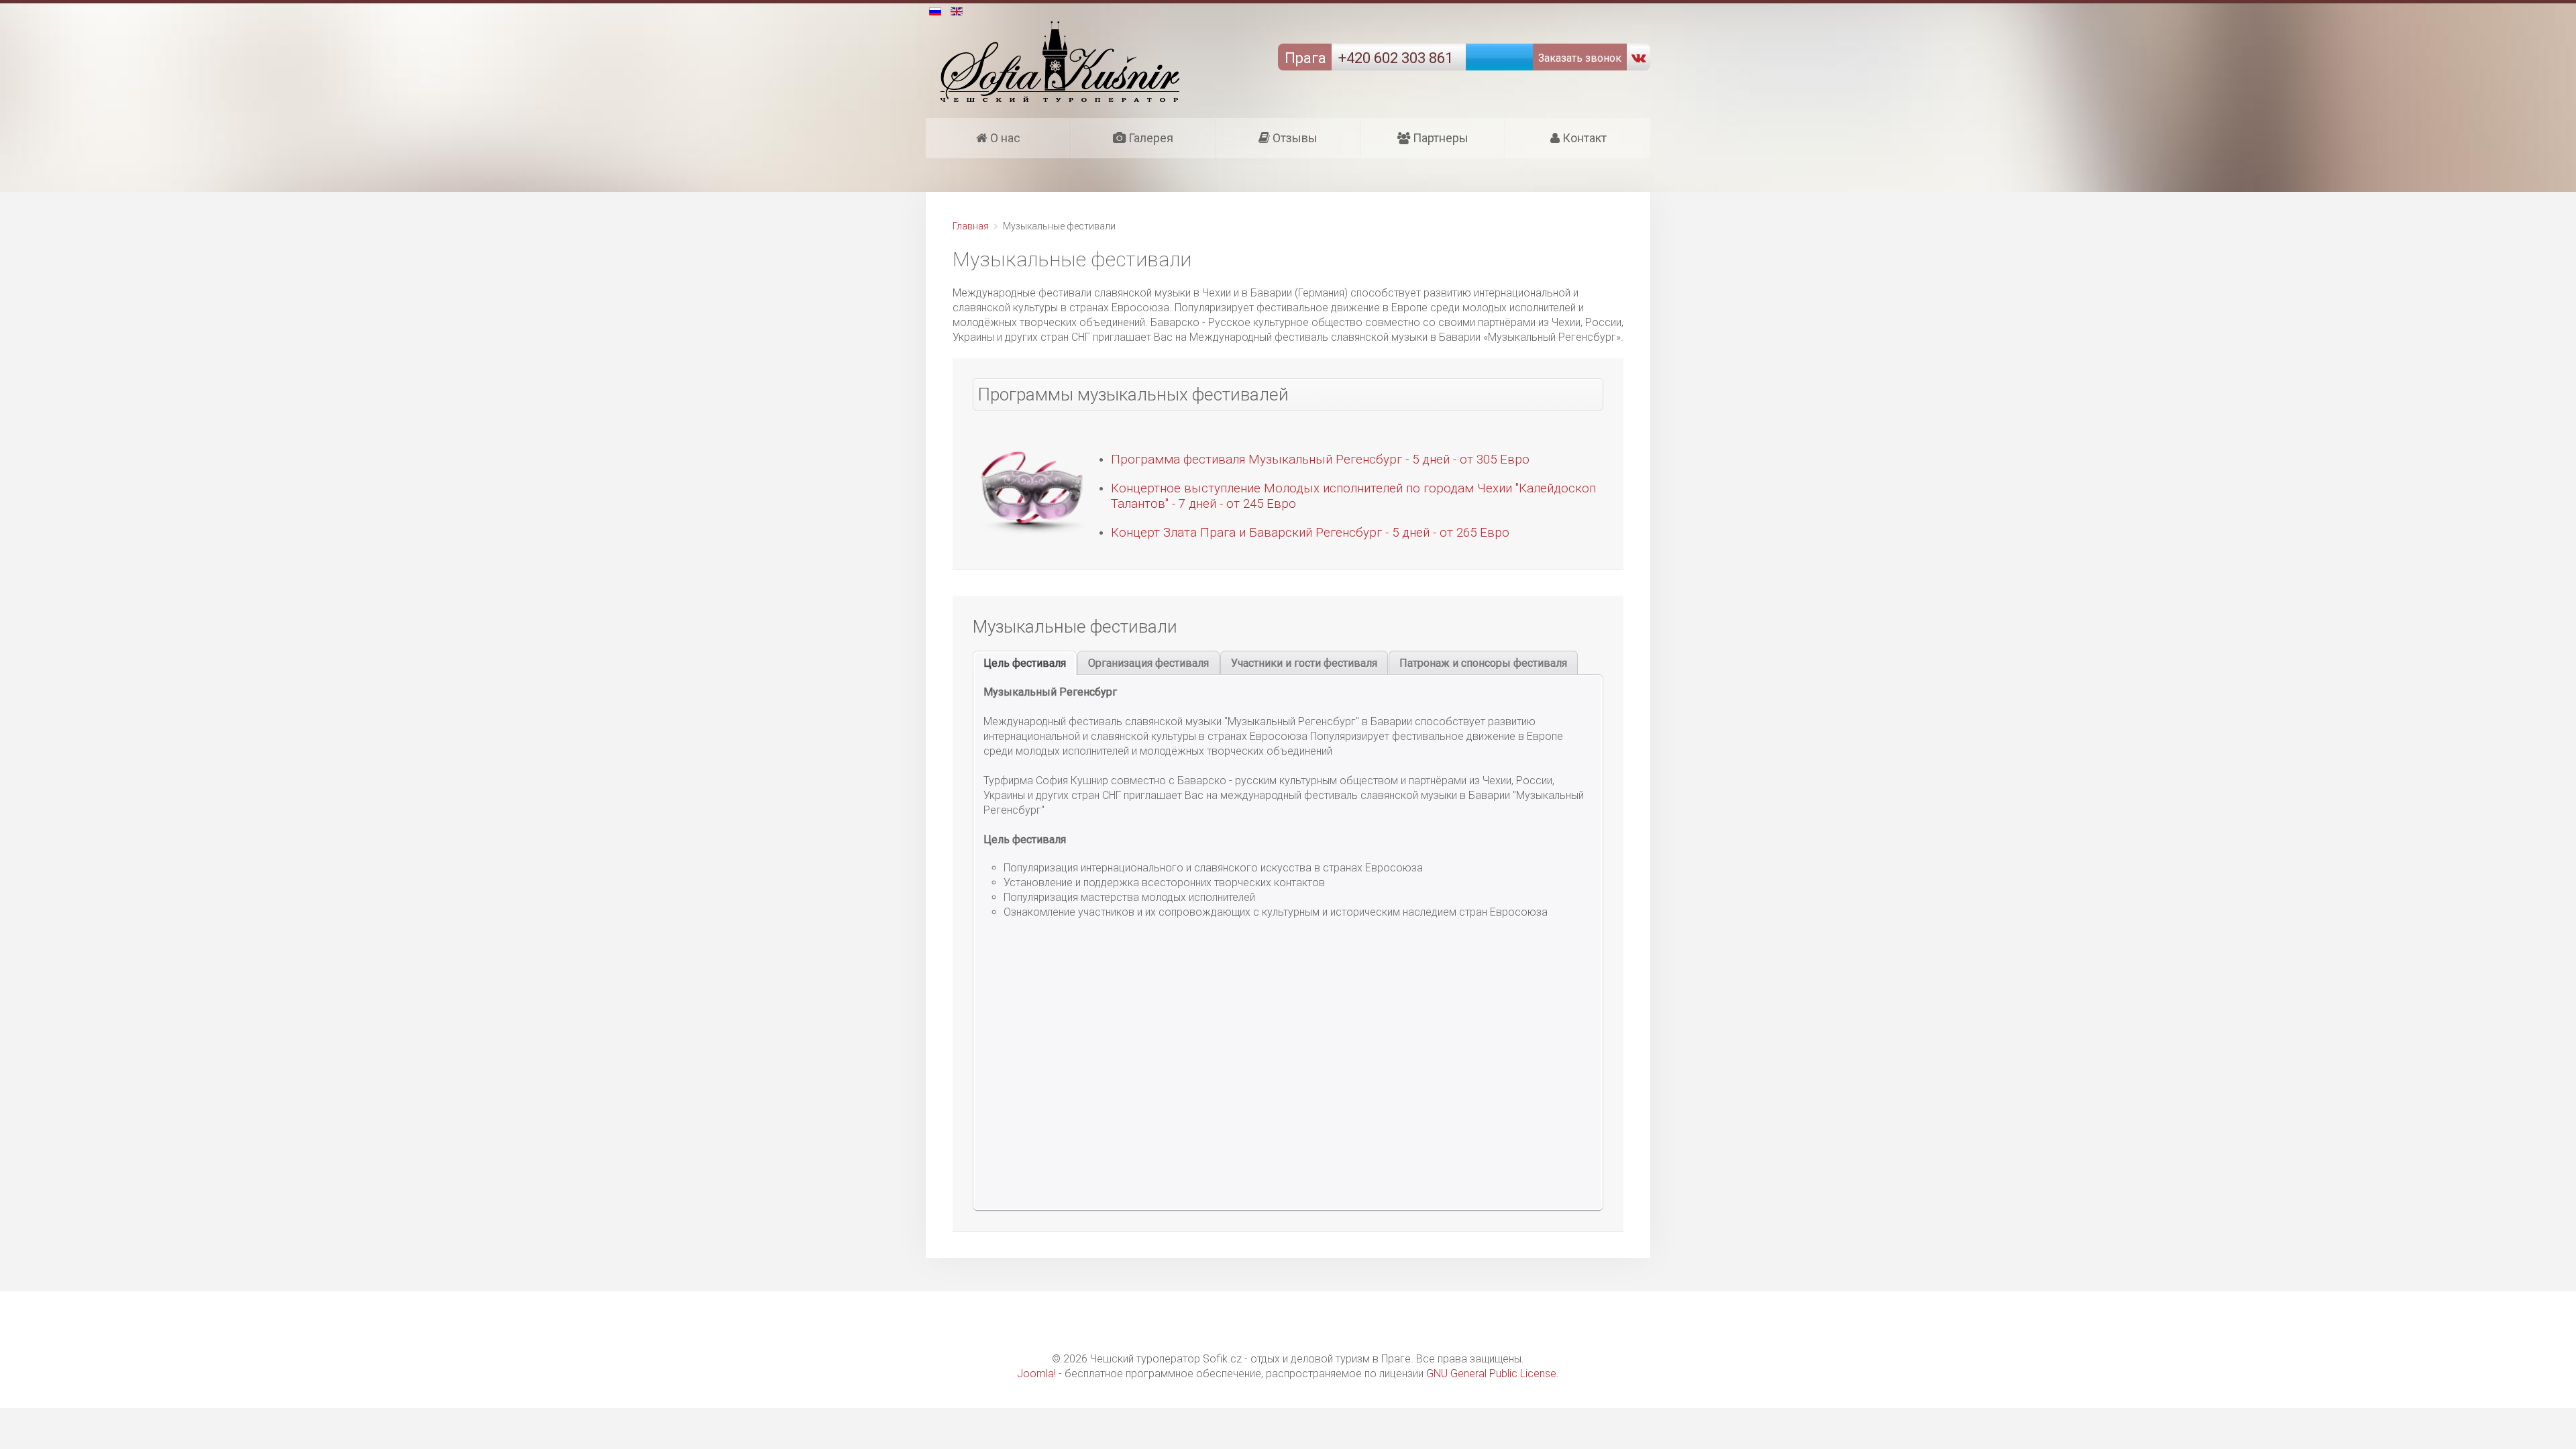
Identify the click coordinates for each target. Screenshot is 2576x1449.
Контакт (1583, 138)
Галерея (1149, 138)
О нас (1004, 138)
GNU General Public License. (1493, 1374)
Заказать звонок (1578, 58)
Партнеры (1439, 138)
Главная (971, 226)
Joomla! (1036, 1374)
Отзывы (1294, 138)
